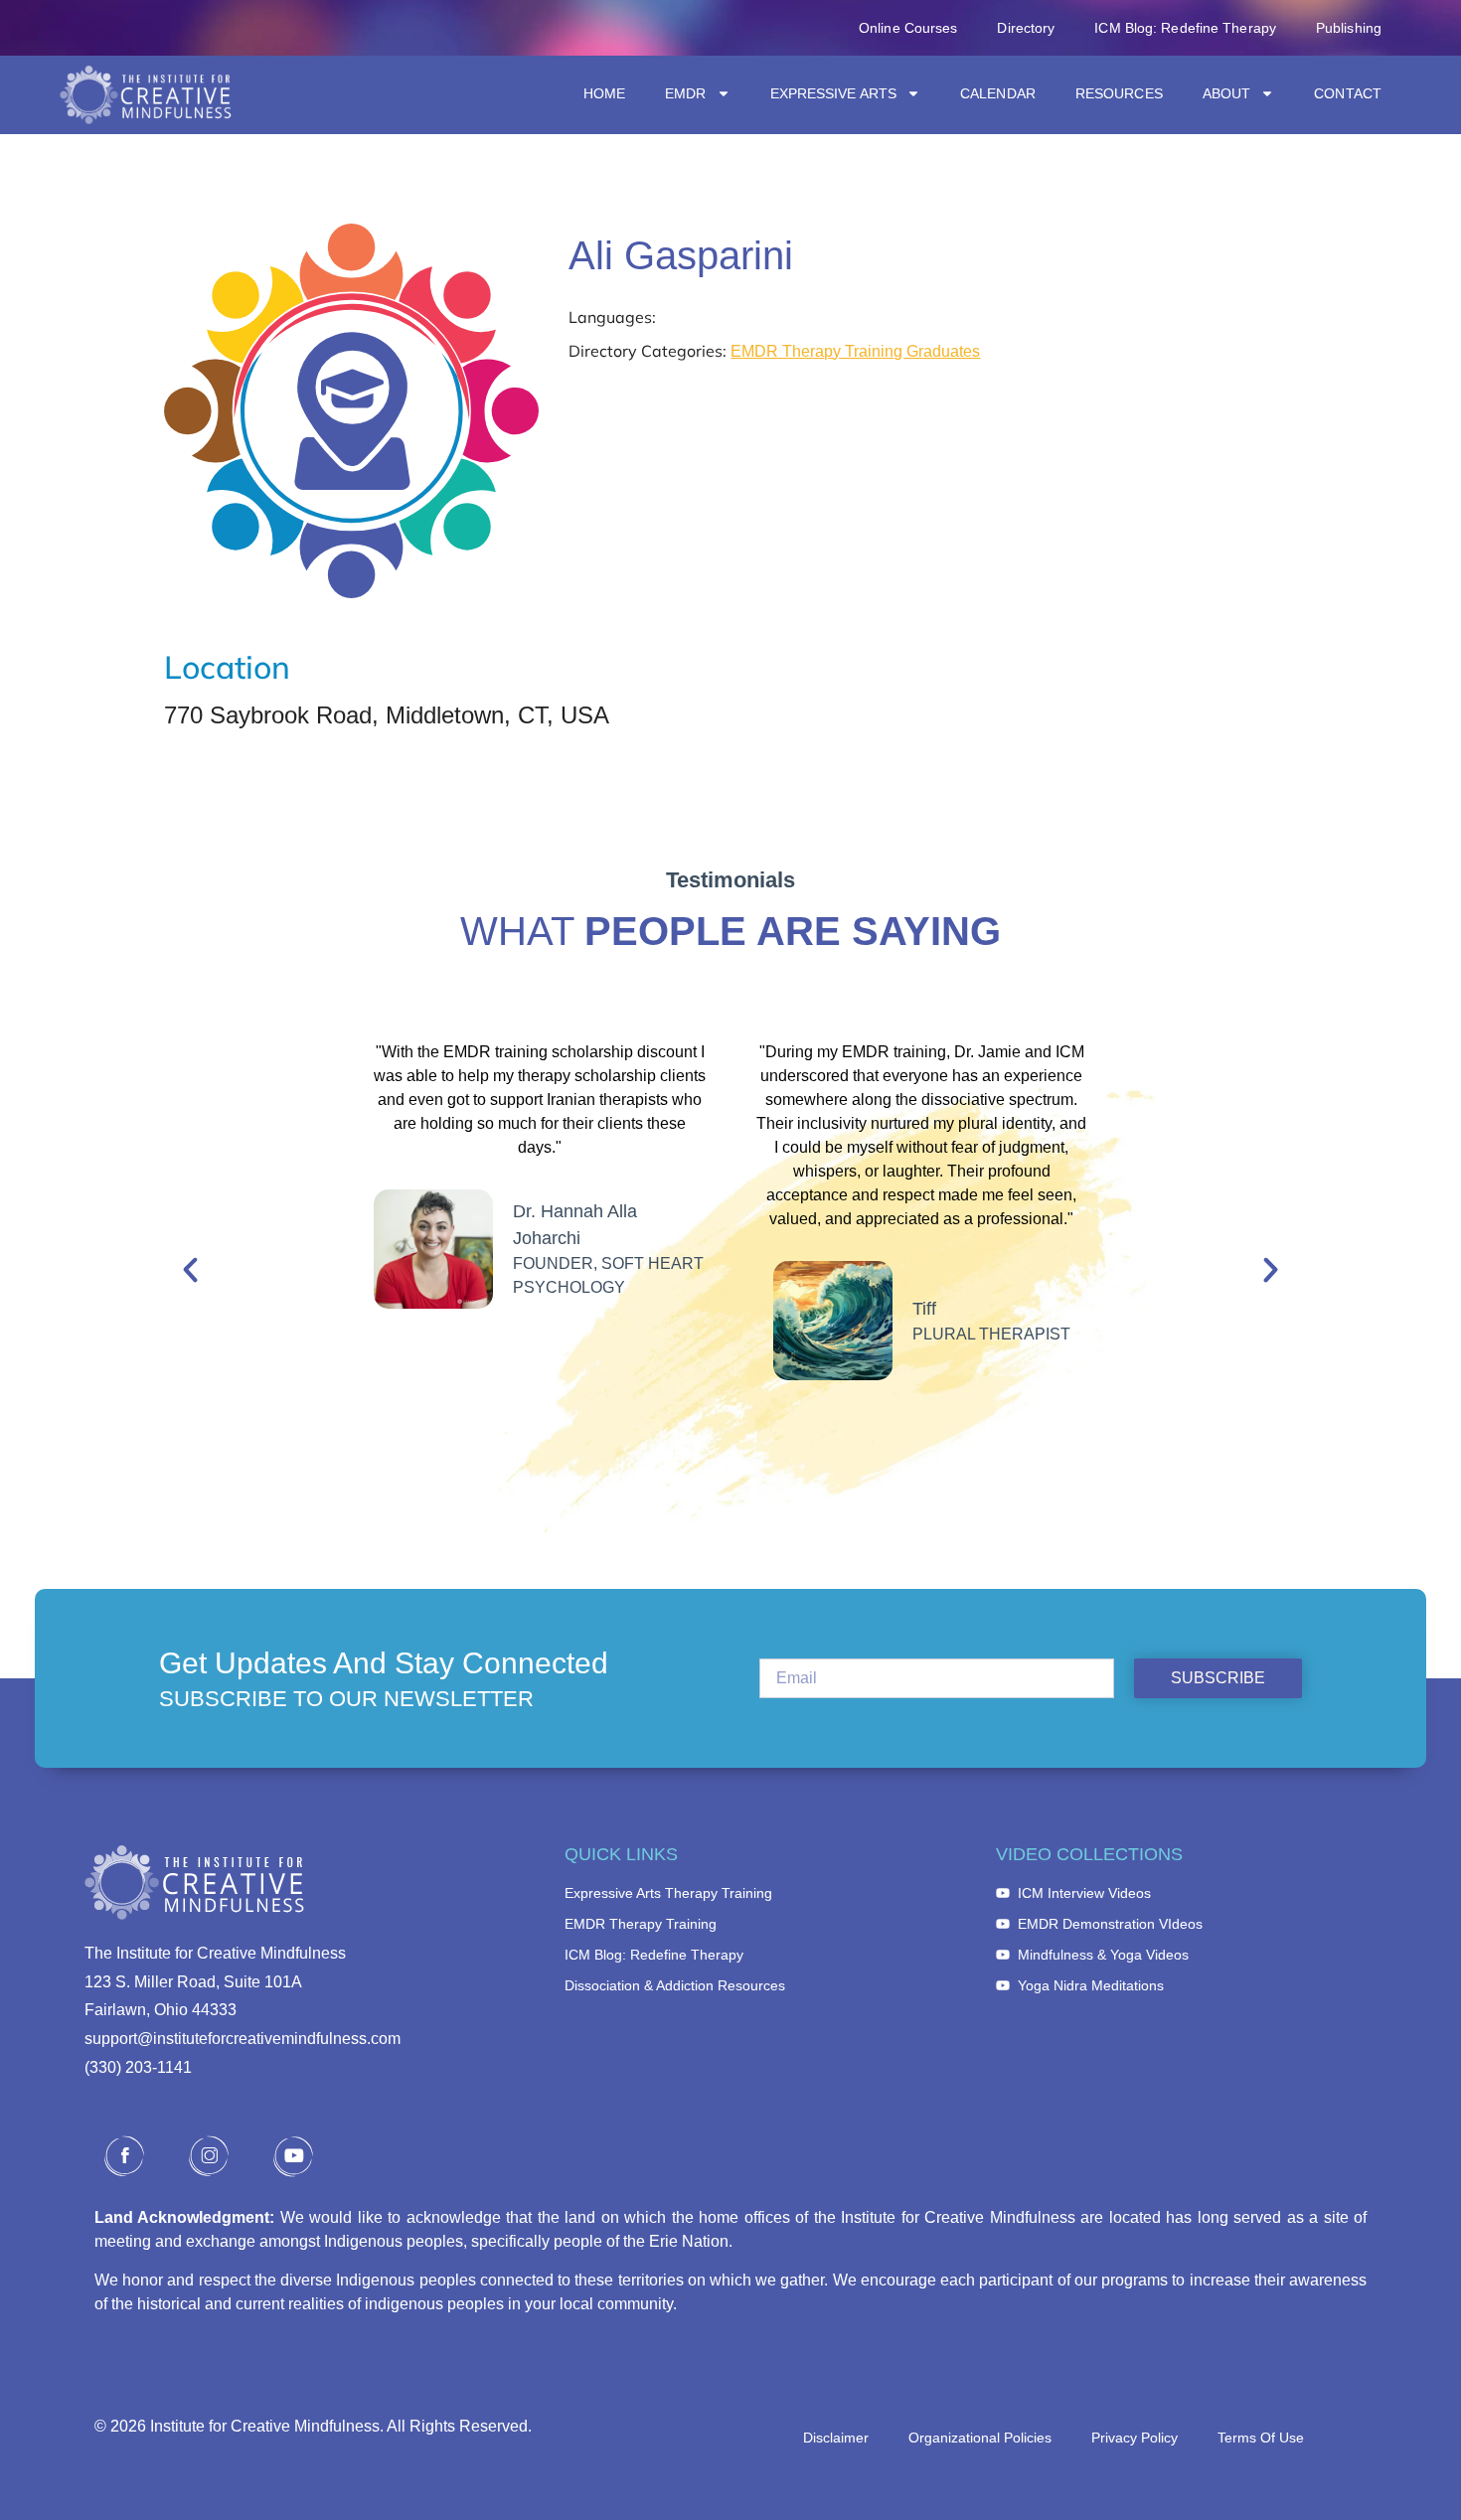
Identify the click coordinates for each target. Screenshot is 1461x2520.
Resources (1119, 93)
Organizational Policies (980, 2438)
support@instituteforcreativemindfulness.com (243, 2039)
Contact (1348, 93)
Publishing (1349, 28)
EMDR (685, 93)
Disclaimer (836, 2438)
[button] (190, 1269)
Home (604, 93)
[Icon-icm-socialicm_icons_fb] (124, 2156)
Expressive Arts (834, 93)
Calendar (998, 93)
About (1227, 93)
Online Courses (908, 28)
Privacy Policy (1135, 2438)
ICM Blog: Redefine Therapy (1185, 28)
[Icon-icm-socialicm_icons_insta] (209, 2156)
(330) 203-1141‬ (138, 2067)
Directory (1026, 28)
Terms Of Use (1261, 2438)
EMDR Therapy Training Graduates (855, 351)
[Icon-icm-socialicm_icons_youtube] (293, 2156)
